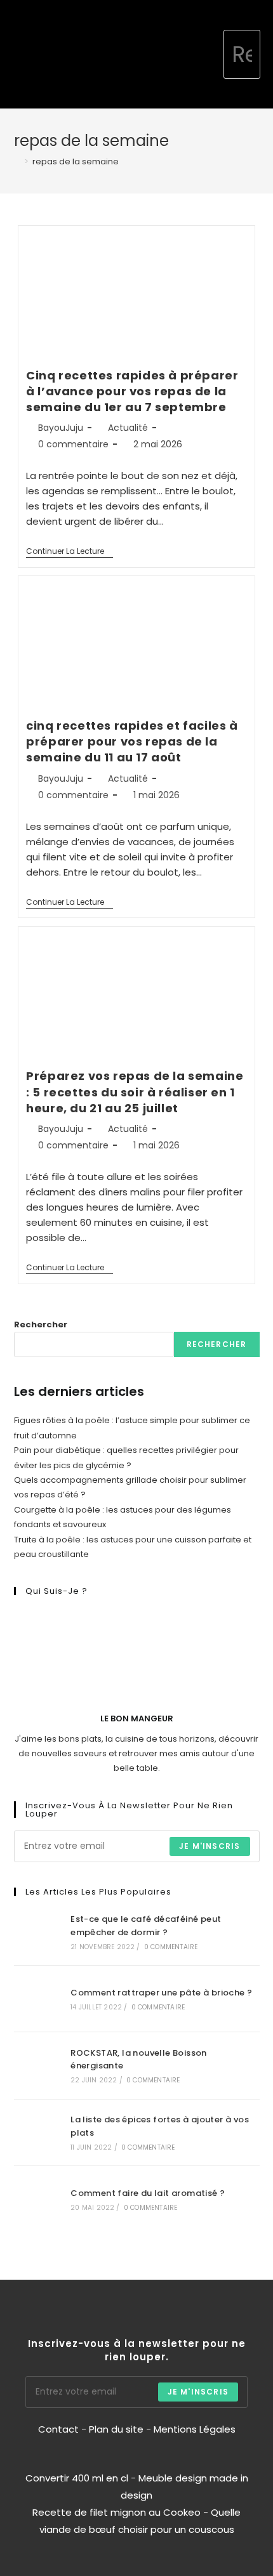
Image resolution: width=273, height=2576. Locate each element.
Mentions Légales (195, 2429)
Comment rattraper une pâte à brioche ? (161, 1993)
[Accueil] (17, 161)
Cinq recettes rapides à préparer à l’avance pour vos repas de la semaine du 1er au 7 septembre (132, 391)
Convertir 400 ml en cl (77, 2478)
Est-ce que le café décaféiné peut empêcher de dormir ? (146, 1926)
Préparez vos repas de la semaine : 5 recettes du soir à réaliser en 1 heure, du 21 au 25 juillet (135, 1092)
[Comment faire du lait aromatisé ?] (37, 2199)
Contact (60, 2429)
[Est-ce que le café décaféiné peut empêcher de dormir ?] (37, 1932)
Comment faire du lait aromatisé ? (148, 2193)
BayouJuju (61, 428)
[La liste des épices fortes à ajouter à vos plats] (37, 2132)
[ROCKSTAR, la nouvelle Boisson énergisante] (37, 2065)
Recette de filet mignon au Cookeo (117, 2512)
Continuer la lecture (70, 552)
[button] (213, 55)
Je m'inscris (210, 1846)
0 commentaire (73, 444)
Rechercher (41, 1324)
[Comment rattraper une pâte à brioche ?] (37, 1999)
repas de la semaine (76, 161)
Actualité (128, 428)
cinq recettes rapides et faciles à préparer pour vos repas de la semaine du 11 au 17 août (132, 741)
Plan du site (116, 2429)
